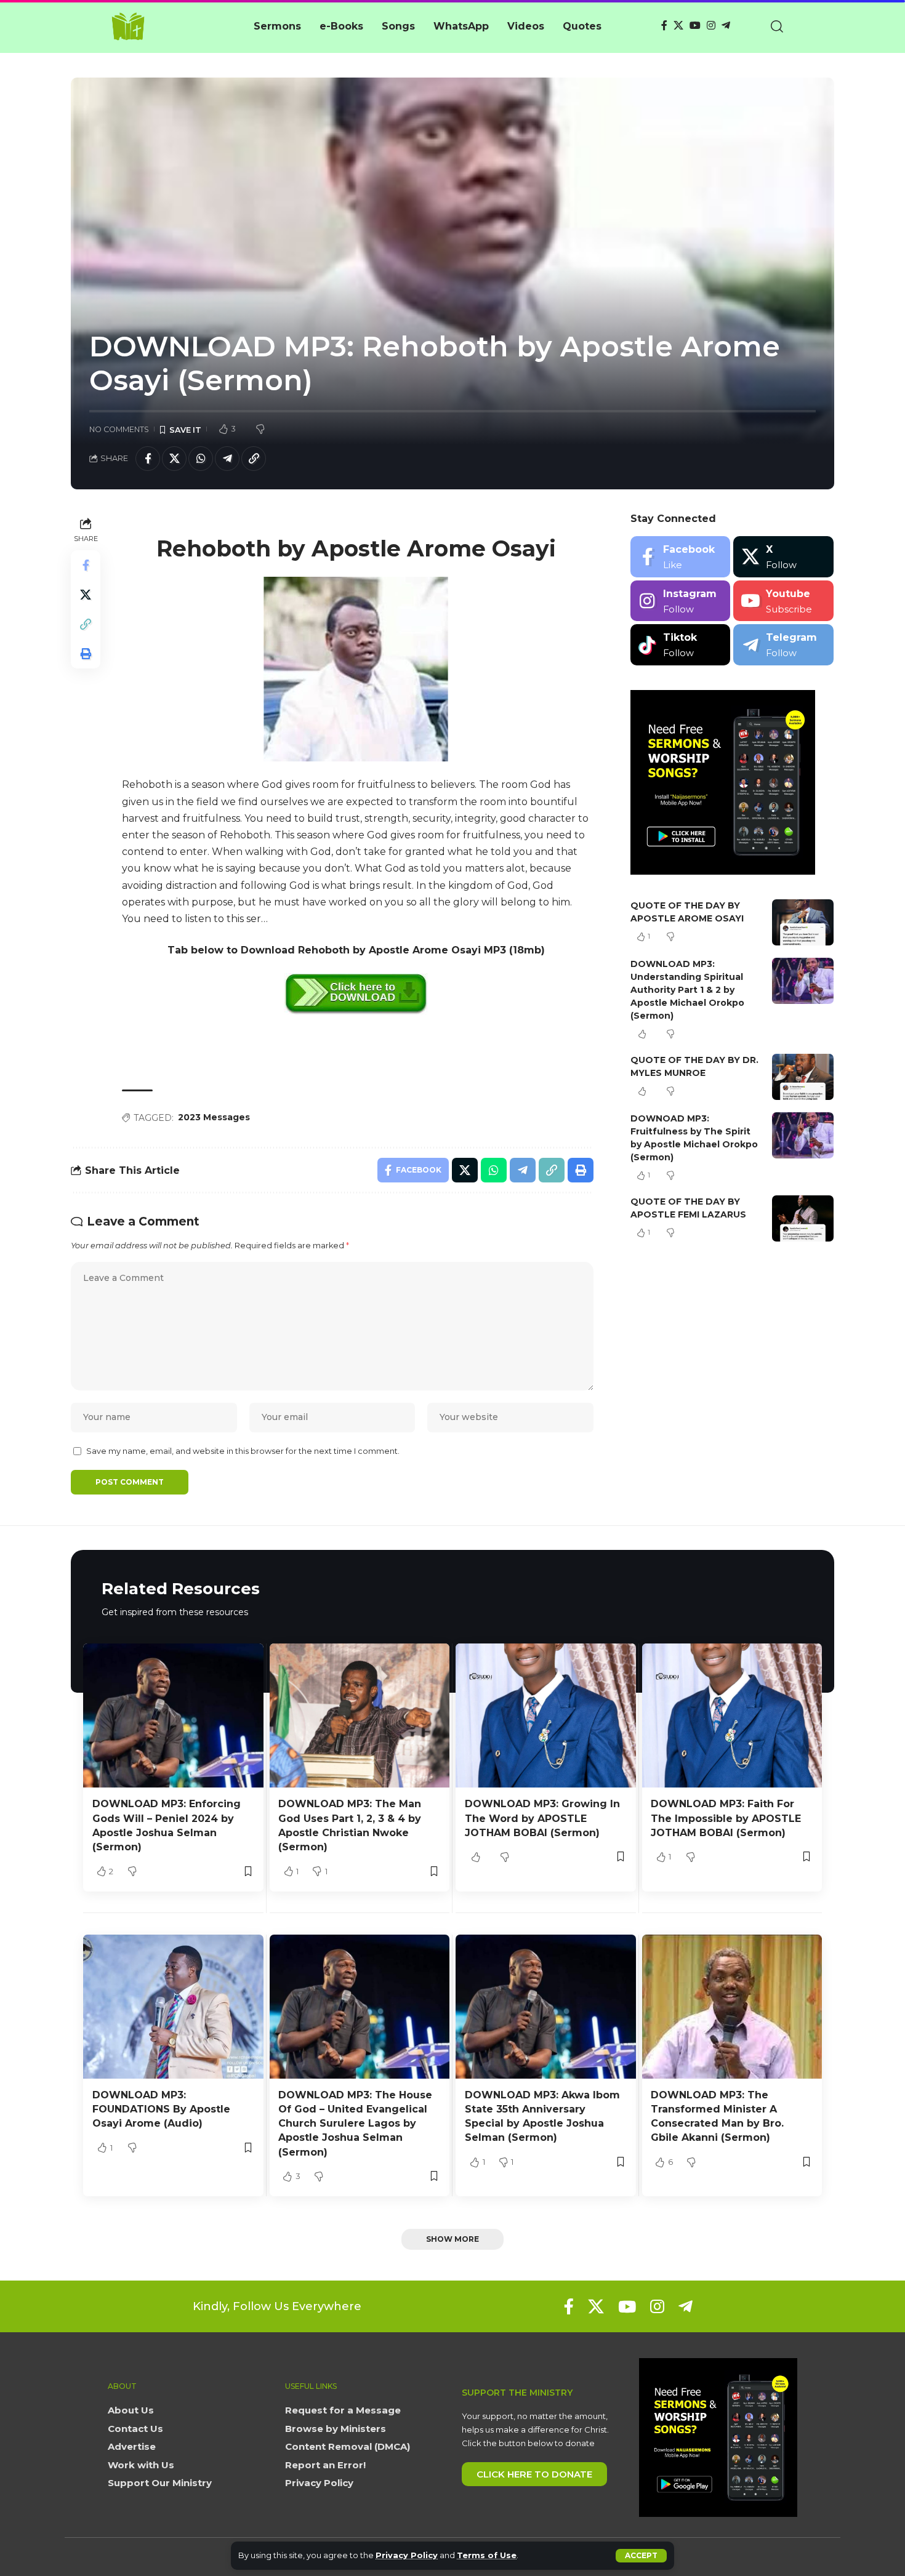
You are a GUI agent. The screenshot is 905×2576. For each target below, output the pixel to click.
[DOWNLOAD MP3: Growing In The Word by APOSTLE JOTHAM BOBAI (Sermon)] (546, 1715)
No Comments (119, 429)
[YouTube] (695, 26)
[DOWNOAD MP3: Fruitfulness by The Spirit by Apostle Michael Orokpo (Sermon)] (803, 1135)
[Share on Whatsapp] (201, 459)
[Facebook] (664, 26)
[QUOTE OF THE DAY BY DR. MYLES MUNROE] (803, 1077)
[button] (641, 2556)
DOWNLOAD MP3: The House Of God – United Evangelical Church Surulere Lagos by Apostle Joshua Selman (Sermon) (355, 2124)
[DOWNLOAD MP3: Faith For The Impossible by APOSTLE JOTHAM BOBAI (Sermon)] (732, 1715)
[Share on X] (174, 459)
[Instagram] (711, 26)
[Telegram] (726, 26)
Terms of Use (487, 2555)
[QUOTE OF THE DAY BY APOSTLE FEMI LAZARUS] (803, 1218)
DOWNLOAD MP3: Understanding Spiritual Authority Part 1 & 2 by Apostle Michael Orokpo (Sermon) (687, 990)
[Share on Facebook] (148, 459)
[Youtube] (783, 601)
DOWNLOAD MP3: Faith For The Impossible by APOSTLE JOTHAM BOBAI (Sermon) (726, 1818)
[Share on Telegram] (227, 459)
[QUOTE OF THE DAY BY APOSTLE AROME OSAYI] (803, 922)
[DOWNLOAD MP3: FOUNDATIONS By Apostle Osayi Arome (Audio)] (173, 2007)
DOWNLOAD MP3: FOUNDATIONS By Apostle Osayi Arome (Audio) (161, 2109)
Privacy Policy (407, 2555)
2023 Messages (214, 1117)
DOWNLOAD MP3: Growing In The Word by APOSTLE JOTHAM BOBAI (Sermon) (542, 1818)
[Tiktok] (681, 645)
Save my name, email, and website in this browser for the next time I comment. (243, 1451)
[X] (678, 26)
